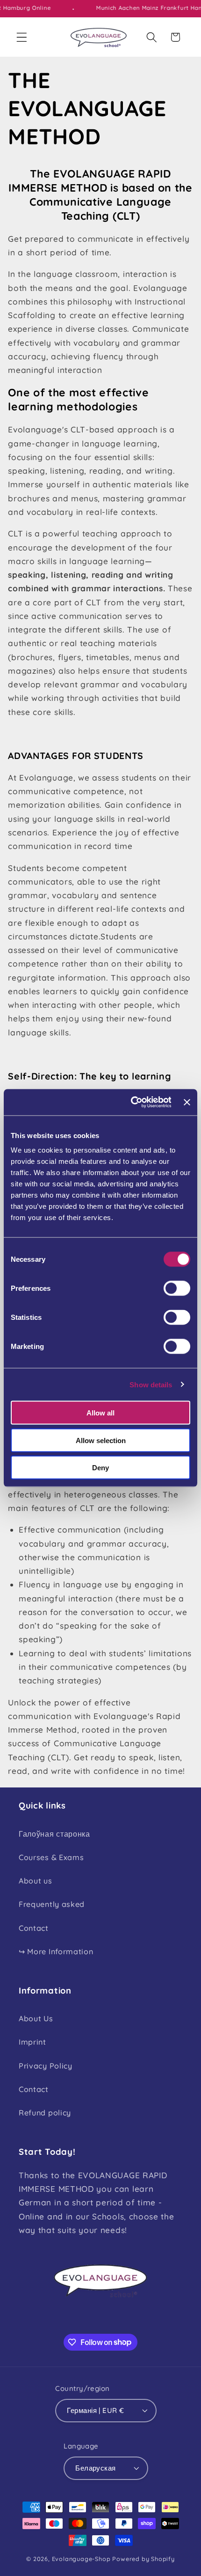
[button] (22, 37)
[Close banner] (187, 1102)
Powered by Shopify (144, 2559)
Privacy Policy (46, 2066)
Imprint (32, 2042)
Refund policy (45, 2113)
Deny (100, 1468)
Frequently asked (52, 1904)
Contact (34, 1928)
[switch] (177, 1288)
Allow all (100, 1413)
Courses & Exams (51, 1857)
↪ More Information (56, 1951)
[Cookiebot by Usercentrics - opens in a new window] (131, 1102)
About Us (36, 2018)
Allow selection (101, 1440)
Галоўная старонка (54, 1834)
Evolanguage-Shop (81, 2559)
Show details (151, 1384)
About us (36, 1881)
